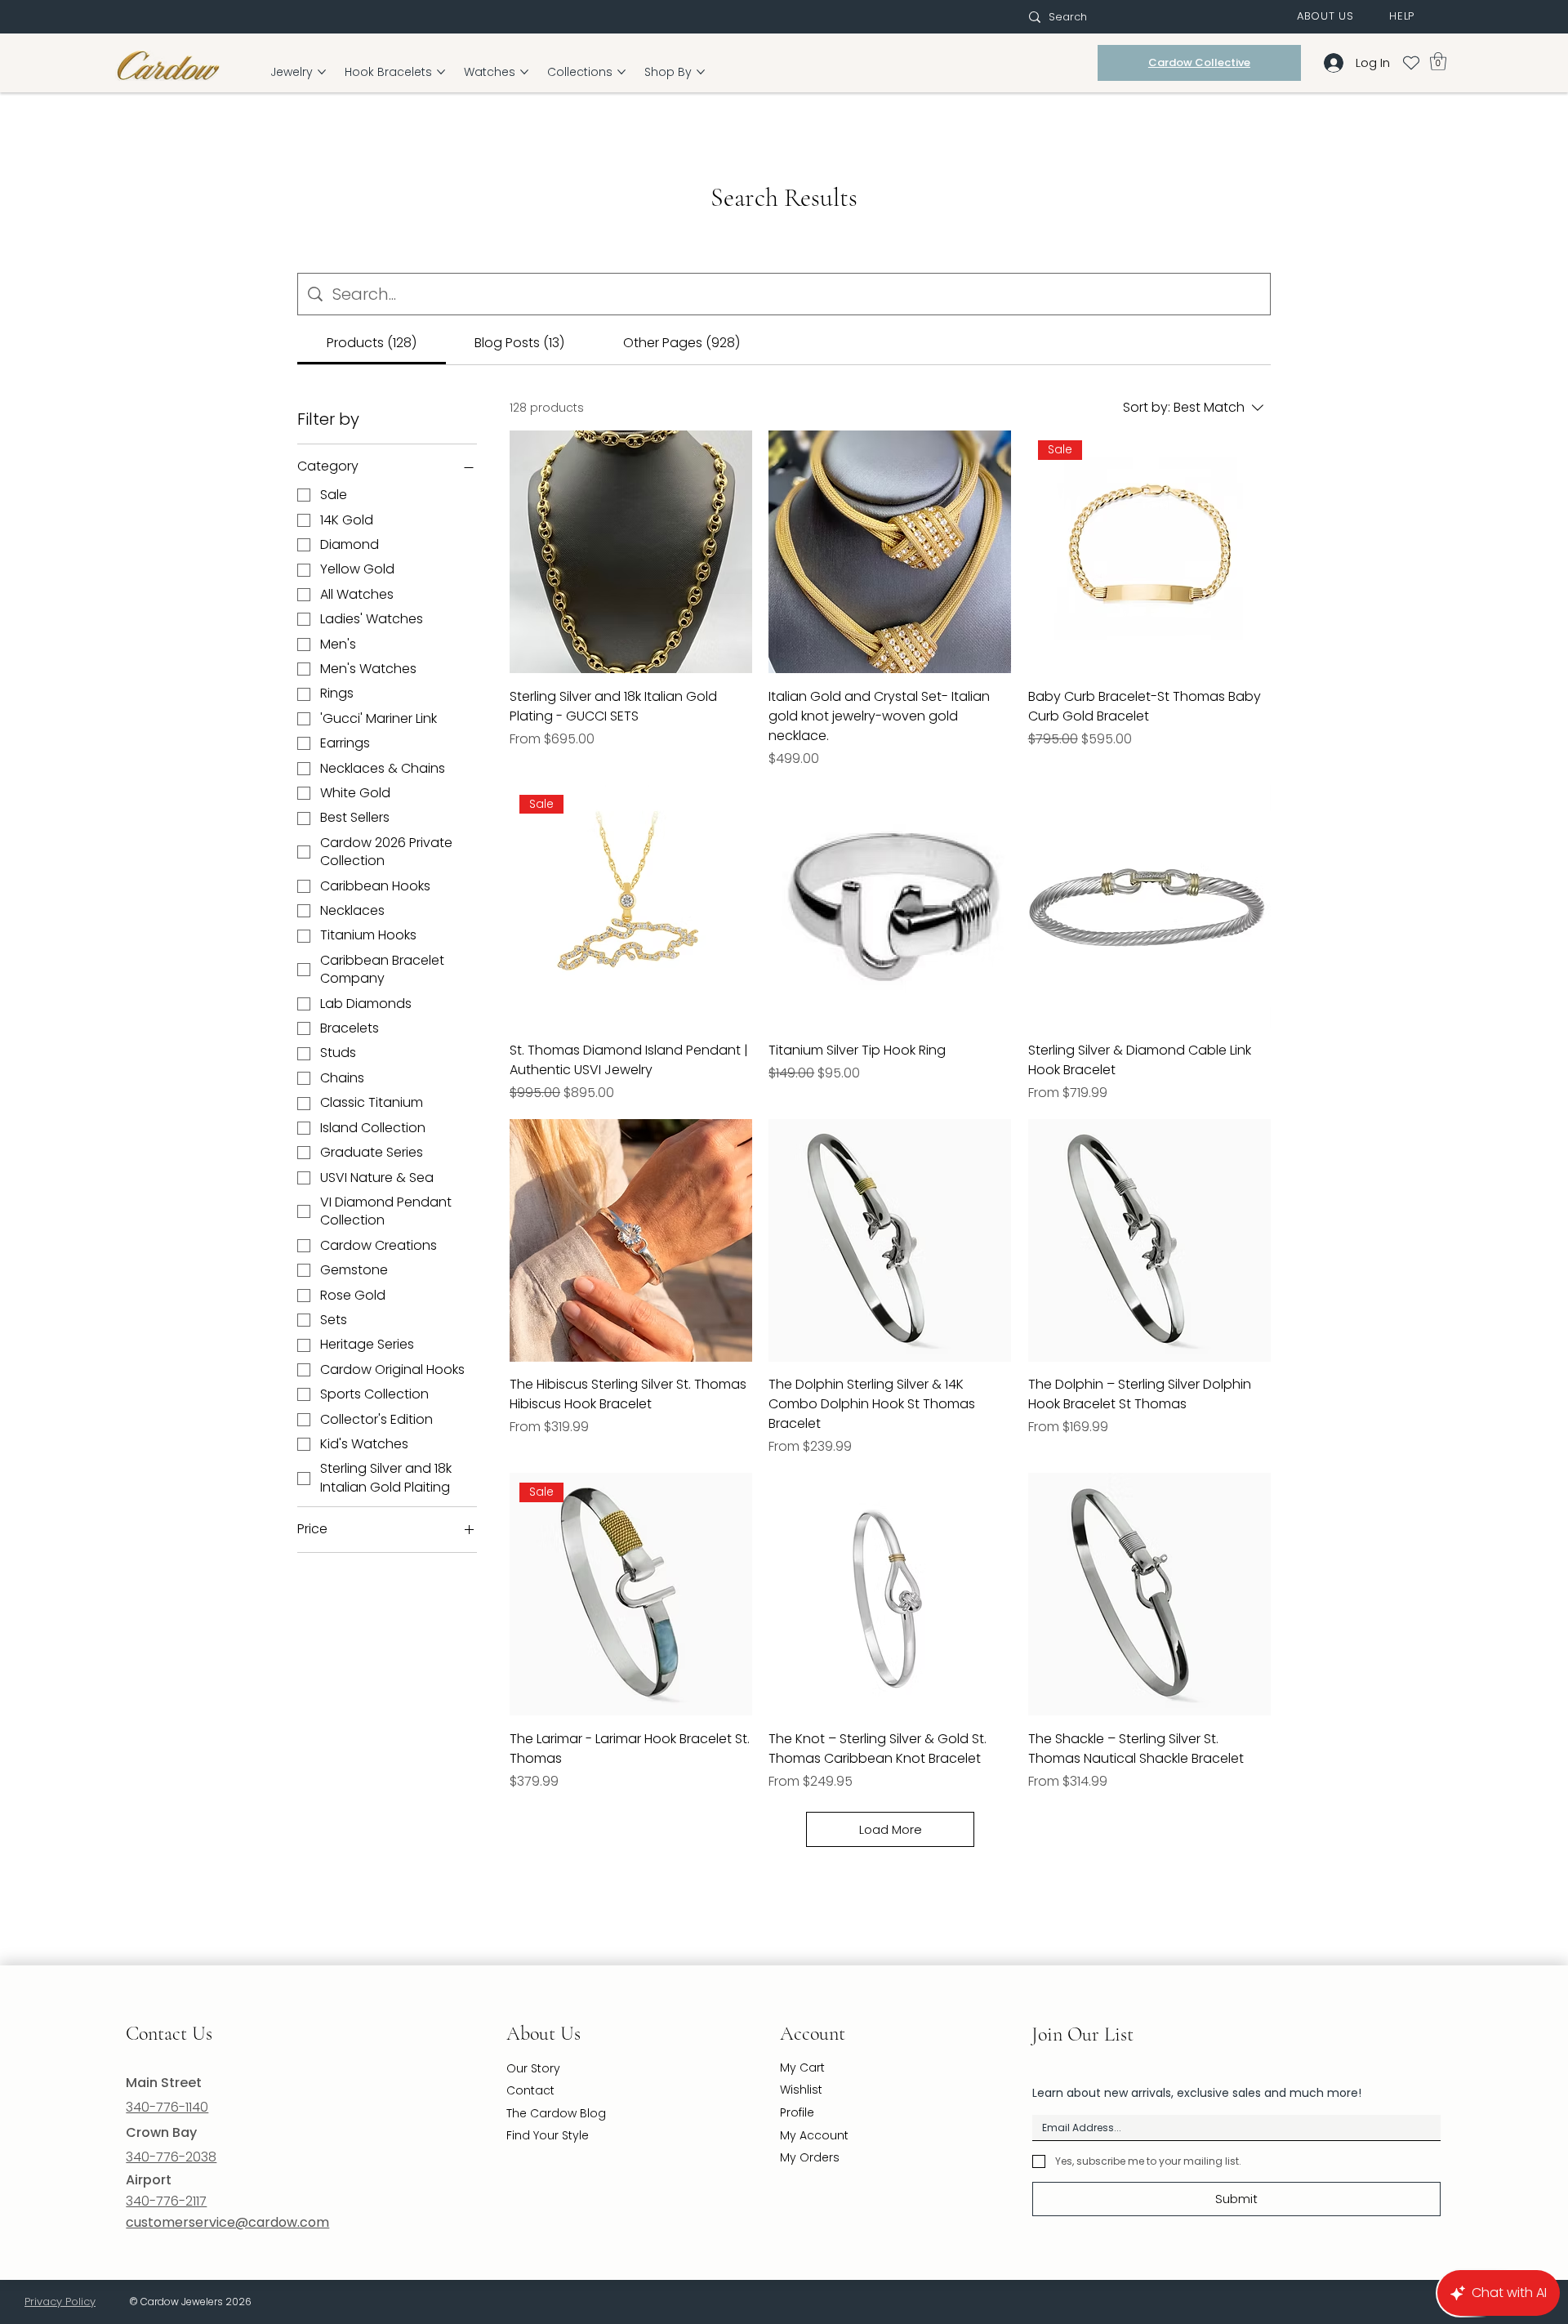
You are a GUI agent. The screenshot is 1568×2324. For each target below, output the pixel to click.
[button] (1325, 16)
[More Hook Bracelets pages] (441, 72)
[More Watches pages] (524, 72)
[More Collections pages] (621, 72)
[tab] (372, 343)
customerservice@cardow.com (227, 2222)
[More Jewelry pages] (322, 72)
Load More (891, 1829)
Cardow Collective (1199, 62)
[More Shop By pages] (701, 72)
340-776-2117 (166, 2201)
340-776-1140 (167, 2107)
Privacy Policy (60, 2302)
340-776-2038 (171, 2157)
